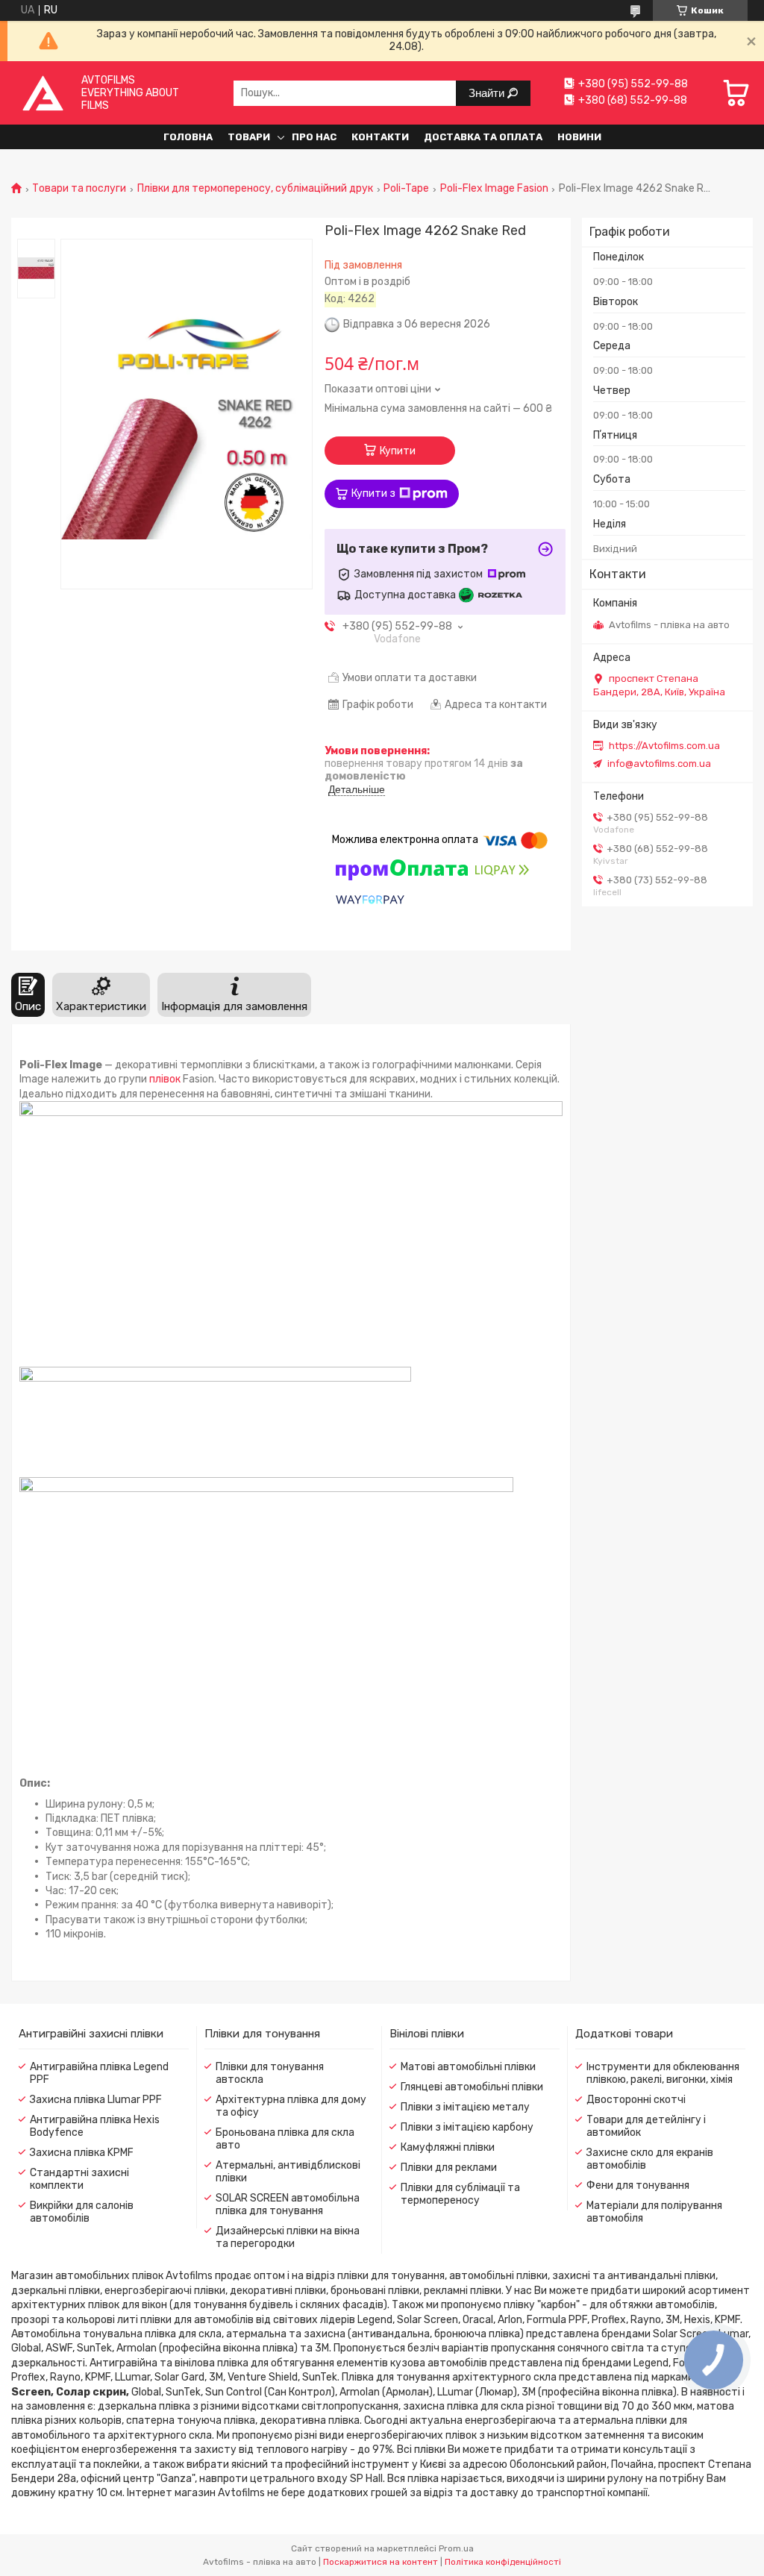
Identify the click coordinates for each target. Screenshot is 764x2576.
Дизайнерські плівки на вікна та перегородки (288, 2237)
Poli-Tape (406, 189)
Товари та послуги (79, 189)
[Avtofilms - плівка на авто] (43, 93)
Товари (249, 137)
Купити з (373, 493)
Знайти (488, 93)
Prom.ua (456, 2548)
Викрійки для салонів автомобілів (82, 2212)
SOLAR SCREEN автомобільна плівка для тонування (288, 2204)
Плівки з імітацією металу (465, 2107)
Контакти (380, 137)
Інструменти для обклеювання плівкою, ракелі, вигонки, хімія (663, 2073)
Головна (188, 137)
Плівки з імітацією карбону (467, 2127)
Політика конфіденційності (503, 2562)
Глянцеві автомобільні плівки (472, 2087)
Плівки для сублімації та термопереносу (460, 2194)
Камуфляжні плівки (448, 2147)
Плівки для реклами (449, 2168)
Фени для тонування (638, 2185)
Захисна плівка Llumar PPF (96, 2100)
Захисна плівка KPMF (82, 2153)
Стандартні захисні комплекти (79, 2179)
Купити (398, 451)
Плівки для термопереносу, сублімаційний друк (255, 189)
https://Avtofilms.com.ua (664, 746)
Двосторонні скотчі (636, 2100)
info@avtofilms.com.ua (659, 764)
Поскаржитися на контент (381, 2562)
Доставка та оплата (483, 137)
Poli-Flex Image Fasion (494, 189)
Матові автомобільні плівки (468, 2067)
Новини (579, 137)
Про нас (314, 137)
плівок (165, 1079)
